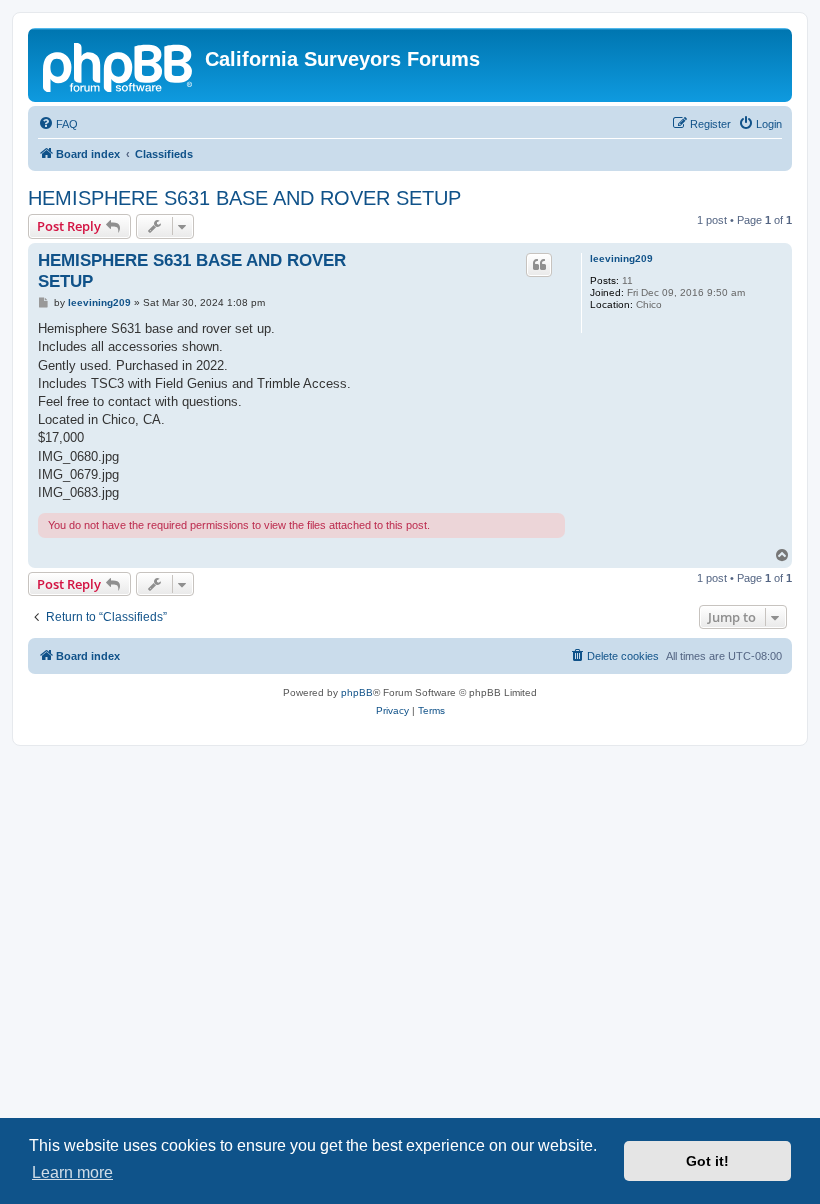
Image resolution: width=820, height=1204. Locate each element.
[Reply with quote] (539, 265)
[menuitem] (58, 124)
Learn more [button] (72, 1172)
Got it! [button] (707, 1161)
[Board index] (119, 65)
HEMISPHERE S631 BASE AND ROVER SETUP (244, 198)
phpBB (357, 692)
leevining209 (621, 258)
